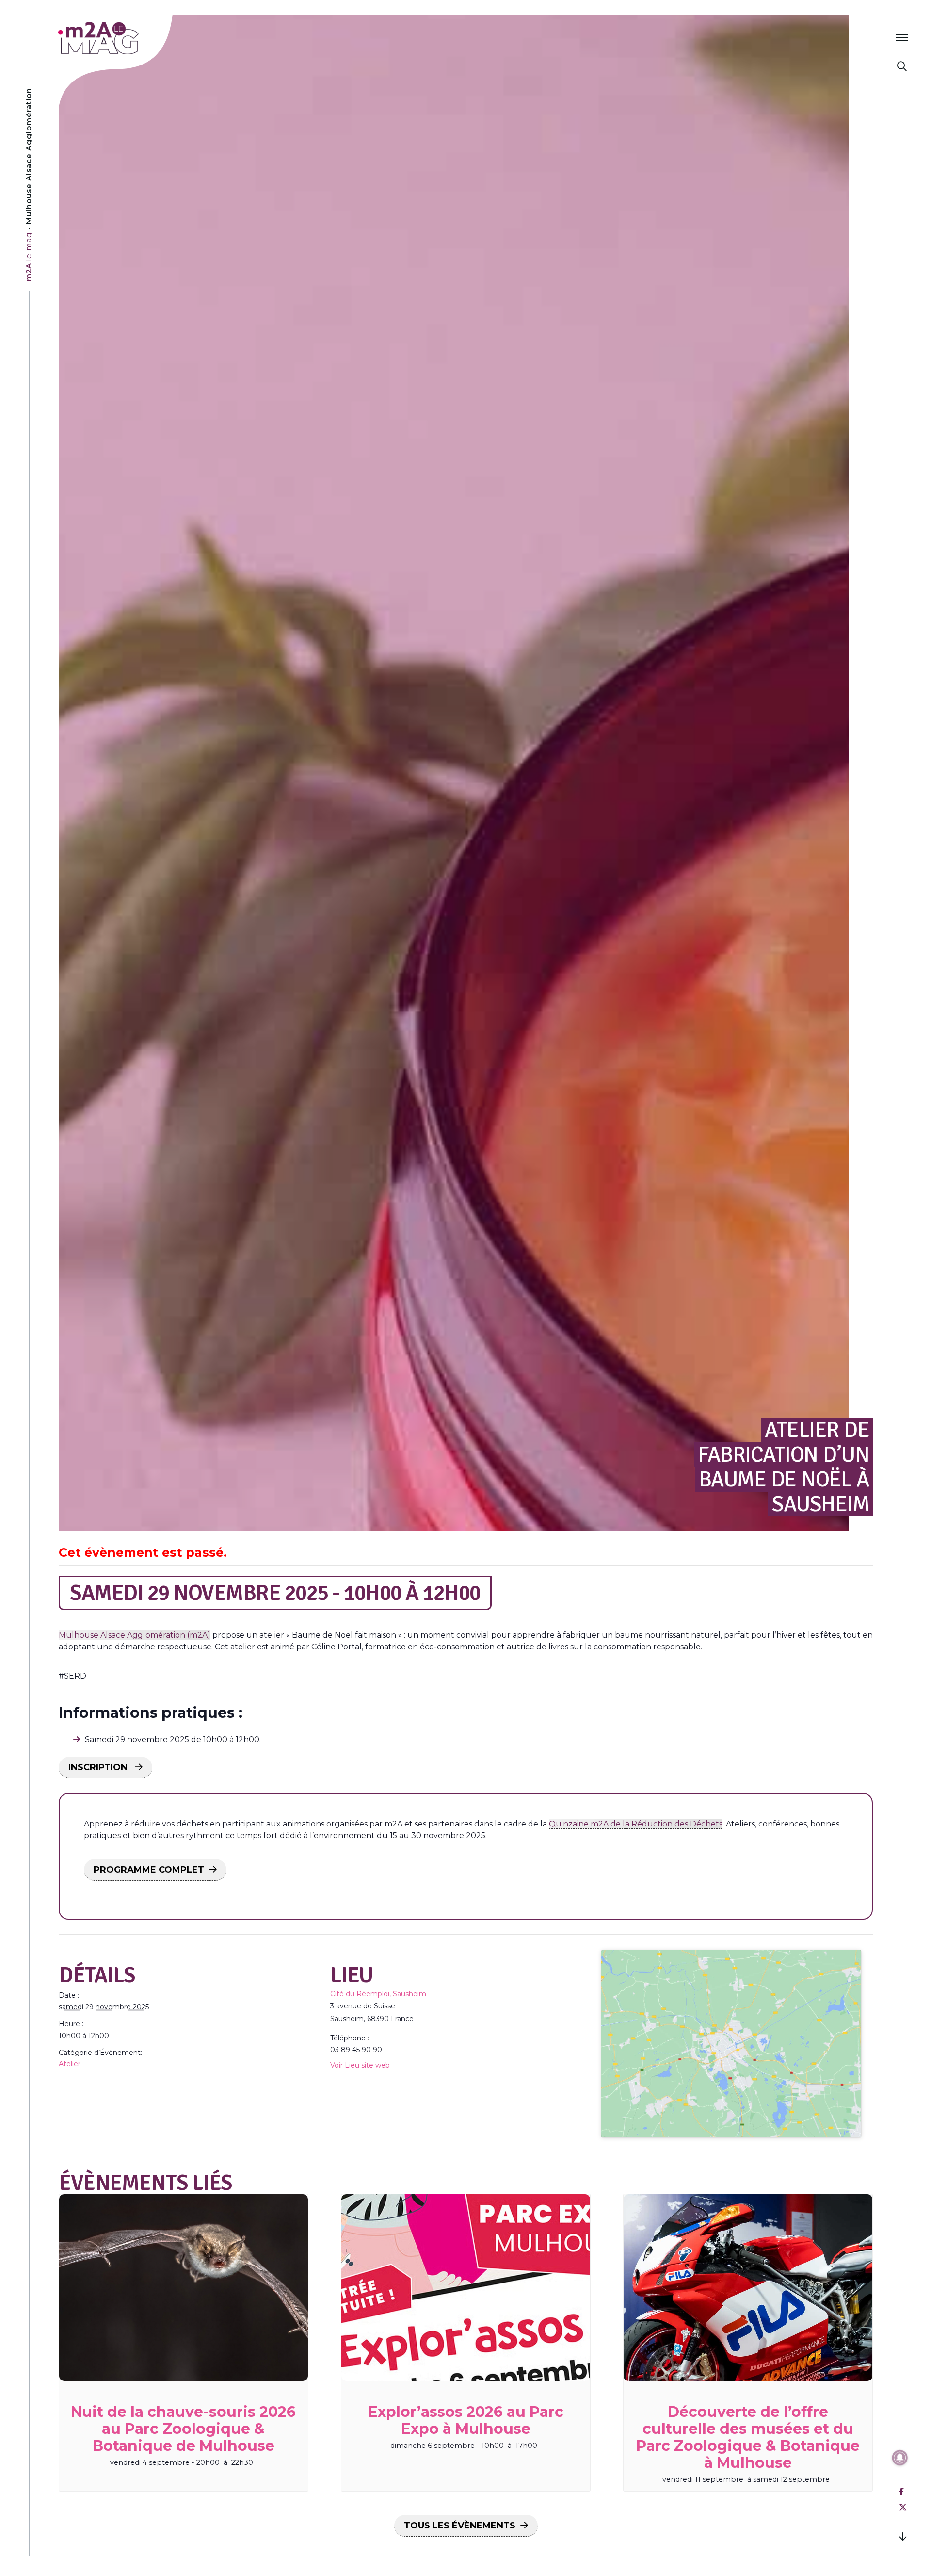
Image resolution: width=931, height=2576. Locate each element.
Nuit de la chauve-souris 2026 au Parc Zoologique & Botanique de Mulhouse (183, 2429)
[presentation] (184, 2288)
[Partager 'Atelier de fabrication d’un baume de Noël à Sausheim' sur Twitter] (903, 2507)
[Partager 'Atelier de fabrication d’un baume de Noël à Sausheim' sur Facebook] (901, 2492)
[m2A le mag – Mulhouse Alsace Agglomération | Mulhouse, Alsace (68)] (130, 38)
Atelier (70, 2064)
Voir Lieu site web (360, 2065)
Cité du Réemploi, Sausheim (378, 1994)
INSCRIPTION (99, 1767)
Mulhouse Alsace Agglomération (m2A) (135, 1635)
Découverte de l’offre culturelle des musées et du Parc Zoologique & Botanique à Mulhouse (748, 2437)
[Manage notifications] (900, 2458)
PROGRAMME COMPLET (149, 1870)
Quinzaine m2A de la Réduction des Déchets (636, 1824)
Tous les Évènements (460, 2526)
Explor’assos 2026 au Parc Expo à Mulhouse (466, 2420)
